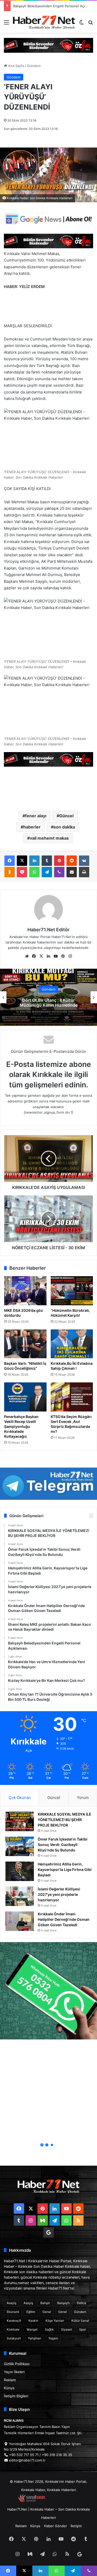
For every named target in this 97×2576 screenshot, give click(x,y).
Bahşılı (45, 2303)
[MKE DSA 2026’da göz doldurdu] (25, 1291)
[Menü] (6, 24)
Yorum (83, 1798)
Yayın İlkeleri (14, 2372)
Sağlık (49, 2329)
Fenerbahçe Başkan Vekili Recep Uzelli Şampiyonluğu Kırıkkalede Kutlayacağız (21, 1426)
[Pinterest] (59, 861)
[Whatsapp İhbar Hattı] (48, 1991)
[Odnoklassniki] (10, 872)
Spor (83, 2329)
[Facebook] (10, 861)
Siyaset (66, 2329)
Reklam (10, 2380)
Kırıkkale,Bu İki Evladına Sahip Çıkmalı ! (72, 1366)
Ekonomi (13, 2312)
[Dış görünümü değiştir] (81, 24)
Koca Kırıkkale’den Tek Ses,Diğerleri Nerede (48, 1003)
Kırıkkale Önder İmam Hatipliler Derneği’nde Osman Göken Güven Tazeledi (64, 1919)
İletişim (76, 2526)
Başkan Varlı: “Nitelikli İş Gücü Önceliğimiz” (25, 1366)
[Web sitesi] (27, 956)
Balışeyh (63, 2303)
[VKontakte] (84, 861)
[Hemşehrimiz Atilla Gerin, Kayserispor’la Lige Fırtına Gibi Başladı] (20, 1871)
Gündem (34, 66)
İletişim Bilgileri (16, 2396)
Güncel (66, 816)
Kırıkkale (13, 2329)
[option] (48, 997)
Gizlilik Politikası (17, 2364)
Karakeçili (14, 2321)
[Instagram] (70, 956)
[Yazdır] (84, 872)
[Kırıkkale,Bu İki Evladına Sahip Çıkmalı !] (72, 1344)
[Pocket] (22, 872)
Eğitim (31, 2312)
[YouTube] (56, 956)
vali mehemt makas (49, 838)
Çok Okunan (20, 1798)
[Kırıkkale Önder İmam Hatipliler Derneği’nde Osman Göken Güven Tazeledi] (20, 1921)
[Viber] (59, 872)
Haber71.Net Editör (48, 930)
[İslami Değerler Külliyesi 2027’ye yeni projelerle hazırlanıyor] (20, 1896)
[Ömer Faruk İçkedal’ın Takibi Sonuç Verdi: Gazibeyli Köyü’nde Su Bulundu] (20, 1846)
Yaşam (53, 2338)
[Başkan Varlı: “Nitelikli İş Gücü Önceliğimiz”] (25, 1344)
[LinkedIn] (34, 861)
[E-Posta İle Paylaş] (72, 872)
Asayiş (12, 2303)
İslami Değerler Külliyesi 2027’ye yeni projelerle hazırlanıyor (59, 1894)
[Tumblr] (47, 861)
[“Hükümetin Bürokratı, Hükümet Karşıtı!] (72, 1291)
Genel (47, 2312)
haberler (32, 827)
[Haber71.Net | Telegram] (48, 1484)
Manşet (32, 2329)
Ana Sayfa (16, 66)
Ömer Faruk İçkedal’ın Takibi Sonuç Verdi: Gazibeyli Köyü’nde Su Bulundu (63, 1845)
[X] (22, 861)
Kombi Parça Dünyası (63, 2501)
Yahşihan (35, 2338)
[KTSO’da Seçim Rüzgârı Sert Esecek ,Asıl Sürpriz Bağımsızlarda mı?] (72, 1397)
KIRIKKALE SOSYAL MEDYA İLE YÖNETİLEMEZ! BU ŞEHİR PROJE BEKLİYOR (65, 1820)
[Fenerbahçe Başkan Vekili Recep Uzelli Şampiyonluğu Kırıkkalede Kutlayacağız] (25, 1397)
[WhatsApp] (34, 872)
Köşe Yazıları (55, 2321)
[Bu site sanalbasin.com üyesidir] (32, 2501)
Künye (9, 2388)
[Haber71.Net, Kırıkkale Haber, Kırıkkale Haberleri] (44, 22)
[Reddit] (72, 861)
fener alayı (36, 816)
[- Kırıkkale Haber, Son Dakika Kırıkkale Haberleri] (48, 45)
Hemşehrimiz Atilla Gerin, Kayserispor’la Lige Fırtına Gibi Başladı (65, 1869)
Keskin (33, 2321)
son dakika (64, 827)
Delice (81, 2303)
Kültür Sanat (80, 2321)
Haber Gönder (55, 2526)
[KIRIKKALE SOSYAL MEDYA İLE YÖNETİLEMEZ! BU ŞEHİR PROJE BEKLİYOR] (20, 1821)
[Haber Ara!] (91, 24)
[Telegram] (47, 872)
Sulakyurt (14, 2338)
